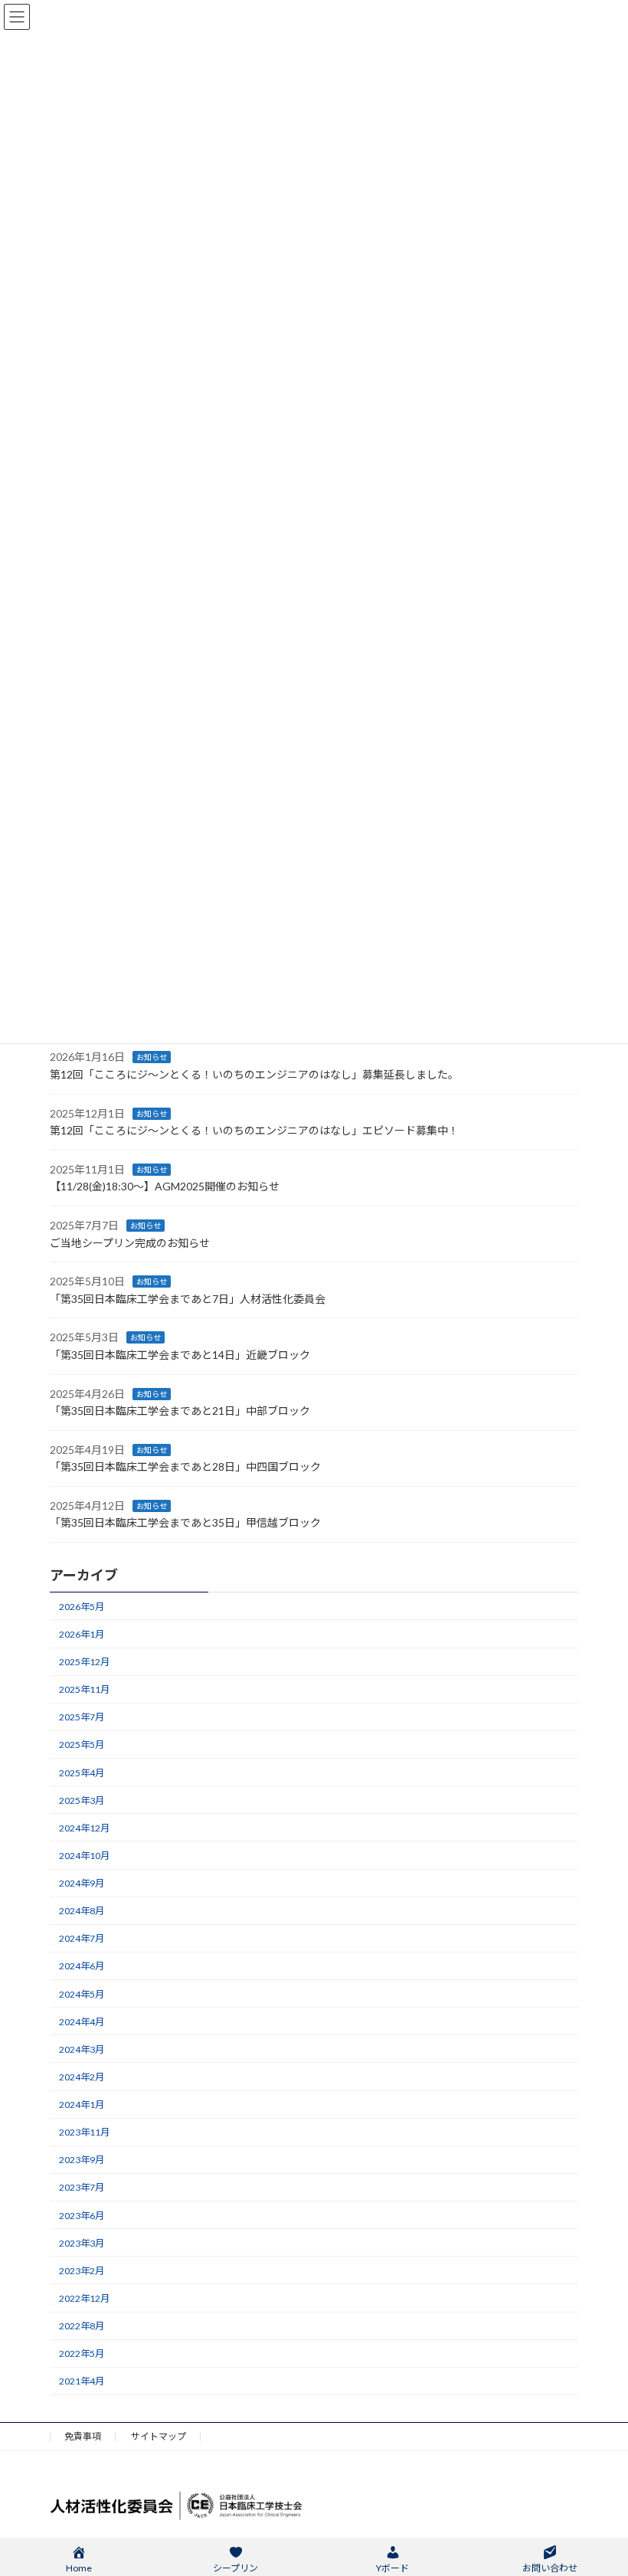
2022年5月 (82, 2353)
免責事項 (83, 2436)
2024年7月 (82, 1938)
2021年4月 (82, 2381)
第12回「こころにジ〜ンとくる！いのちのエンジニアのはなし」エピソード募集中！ (254, 1130)
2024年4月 (82, 2022)
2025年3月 (82, 1800)
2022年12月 (84, 2298)
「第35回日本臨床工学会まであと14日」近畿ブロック (180, 1355)
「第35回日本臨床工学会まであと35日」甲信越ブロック (185, 1523)
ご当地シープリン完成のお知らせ (130, 1243)
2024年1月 (82, 2105)
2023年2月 (82, 2271)
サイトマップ (159, 2436)
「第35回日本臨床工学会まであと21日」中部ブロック (180, 1411)
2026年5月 (82, 1607)
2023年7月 (82, 2188)
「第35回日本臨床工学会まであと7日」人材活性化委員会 (188, 1299)
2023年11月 (84, 2132)
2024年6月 (82, 1967)
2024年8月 (82, 1911)
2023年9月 (82, 2160)
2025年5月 (82, 1745)
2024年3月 (82, 2049)
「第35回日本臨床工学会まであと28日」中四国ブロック (185, 1466)
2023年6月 (82, 2216)
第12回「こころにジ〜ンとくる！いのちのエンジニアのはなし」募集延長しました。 (254, 1074)
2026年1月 (82, 1634)
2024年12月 (84, 1828)
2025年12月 (84, 1662)
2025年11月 (84, 1689)
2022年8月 (82, 2326)
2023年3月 (82, 2243)
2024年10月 (84, 1856)
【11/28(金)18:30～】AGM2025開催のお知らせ (165, 1186)
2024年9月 (82, 1883)
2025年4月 (82, 1773)
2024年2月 (82, 2077)
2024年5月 (82, 1994)
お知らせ (152, 1058)
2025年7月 (82, 1717)
